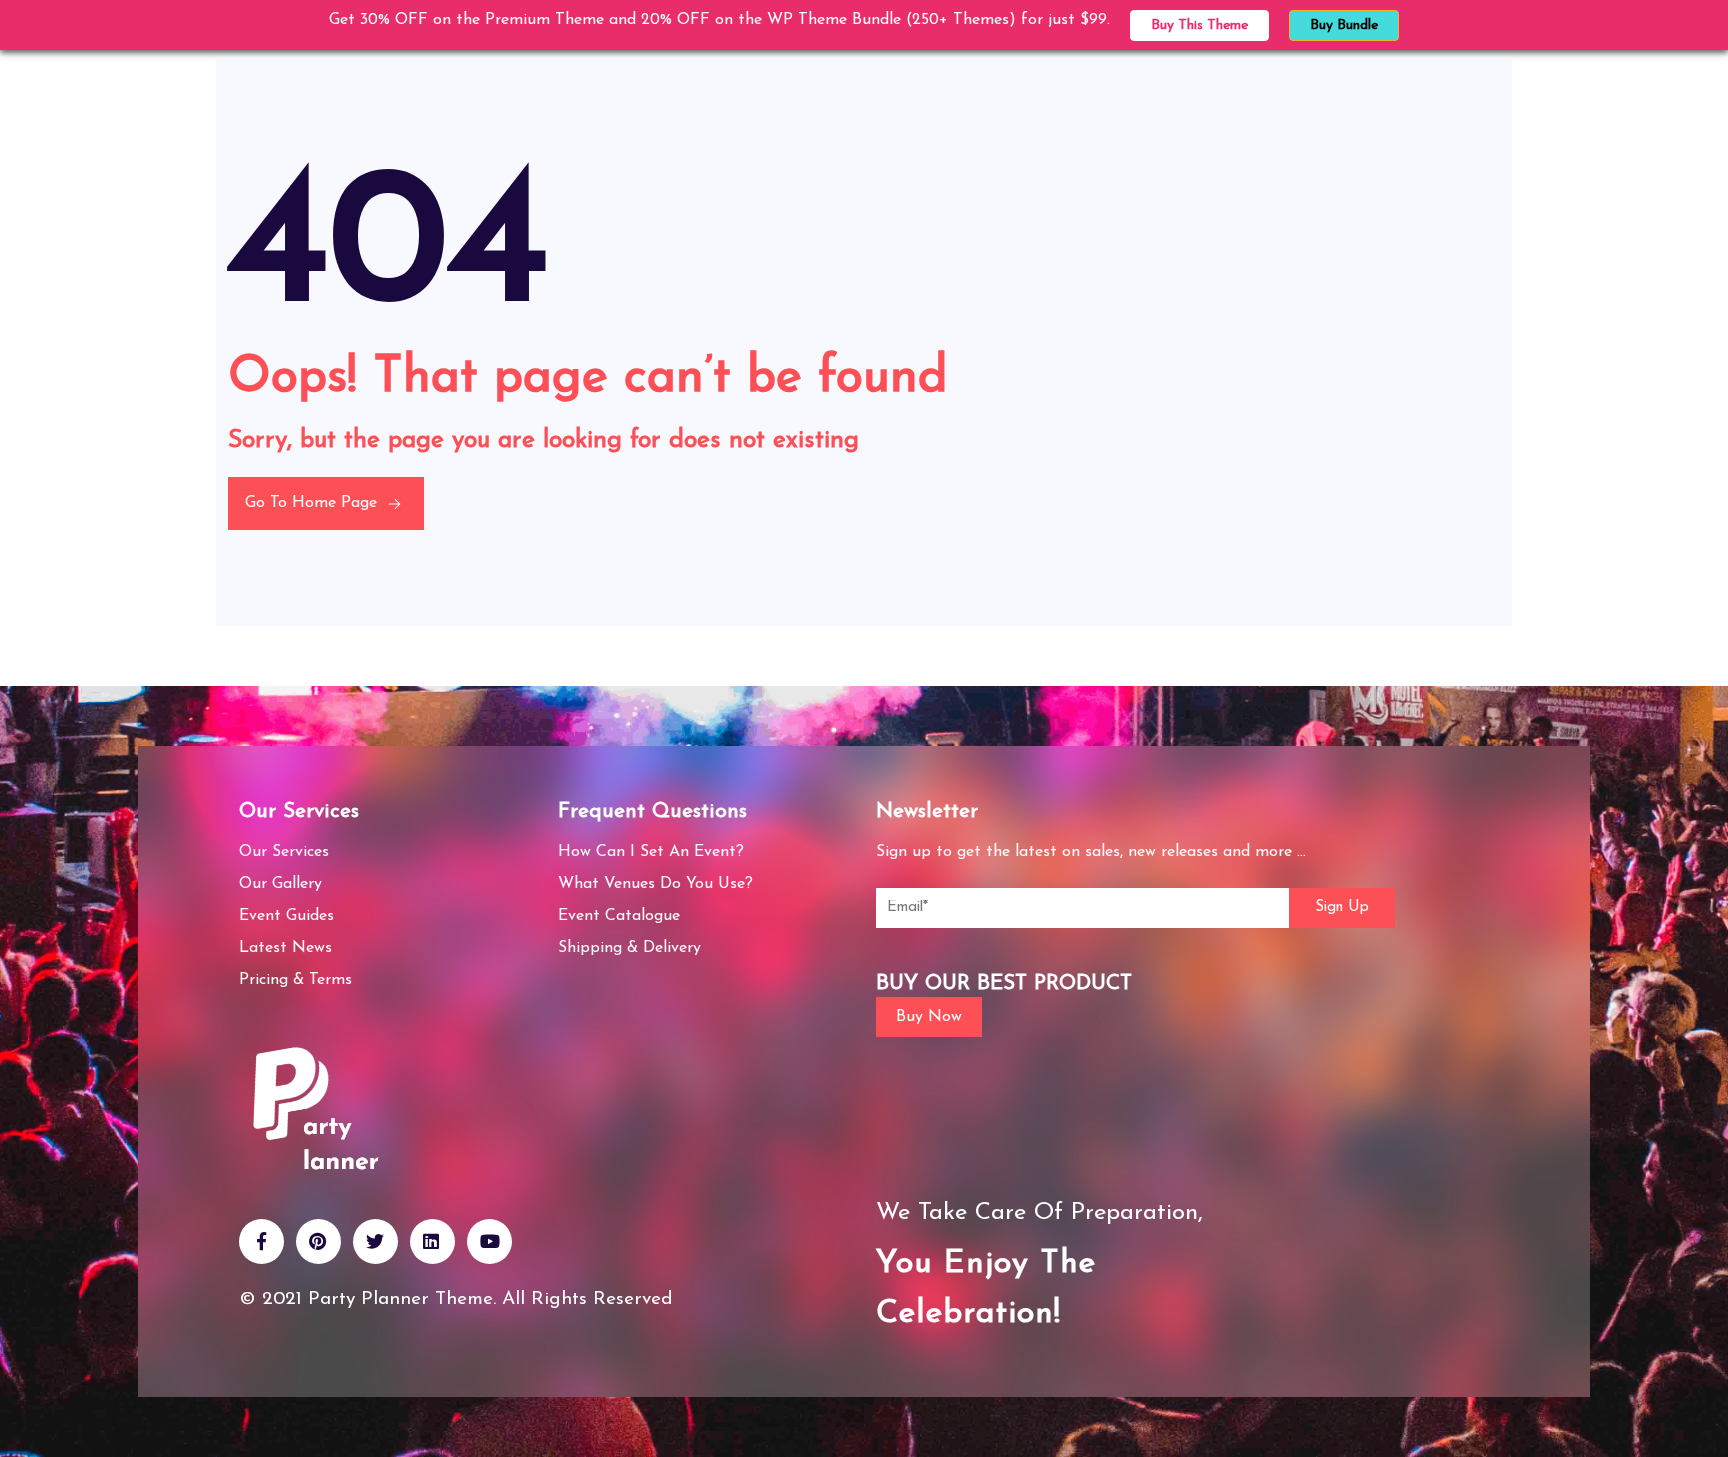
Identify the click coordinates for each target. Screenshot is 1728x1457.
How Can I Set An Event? (651, 852)
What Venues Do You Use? (655, 884)
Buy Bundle (1344, 25)
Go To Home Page (313, 503)
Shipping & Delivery (629, 948)
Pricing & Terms (295, 980)
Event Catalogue (619, 916)
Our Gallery (280, 884)
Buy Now (929, 1017)
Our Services (284, 852)
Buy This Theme (1199, 25)
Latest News (285, 948)
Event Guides (286, 916)
